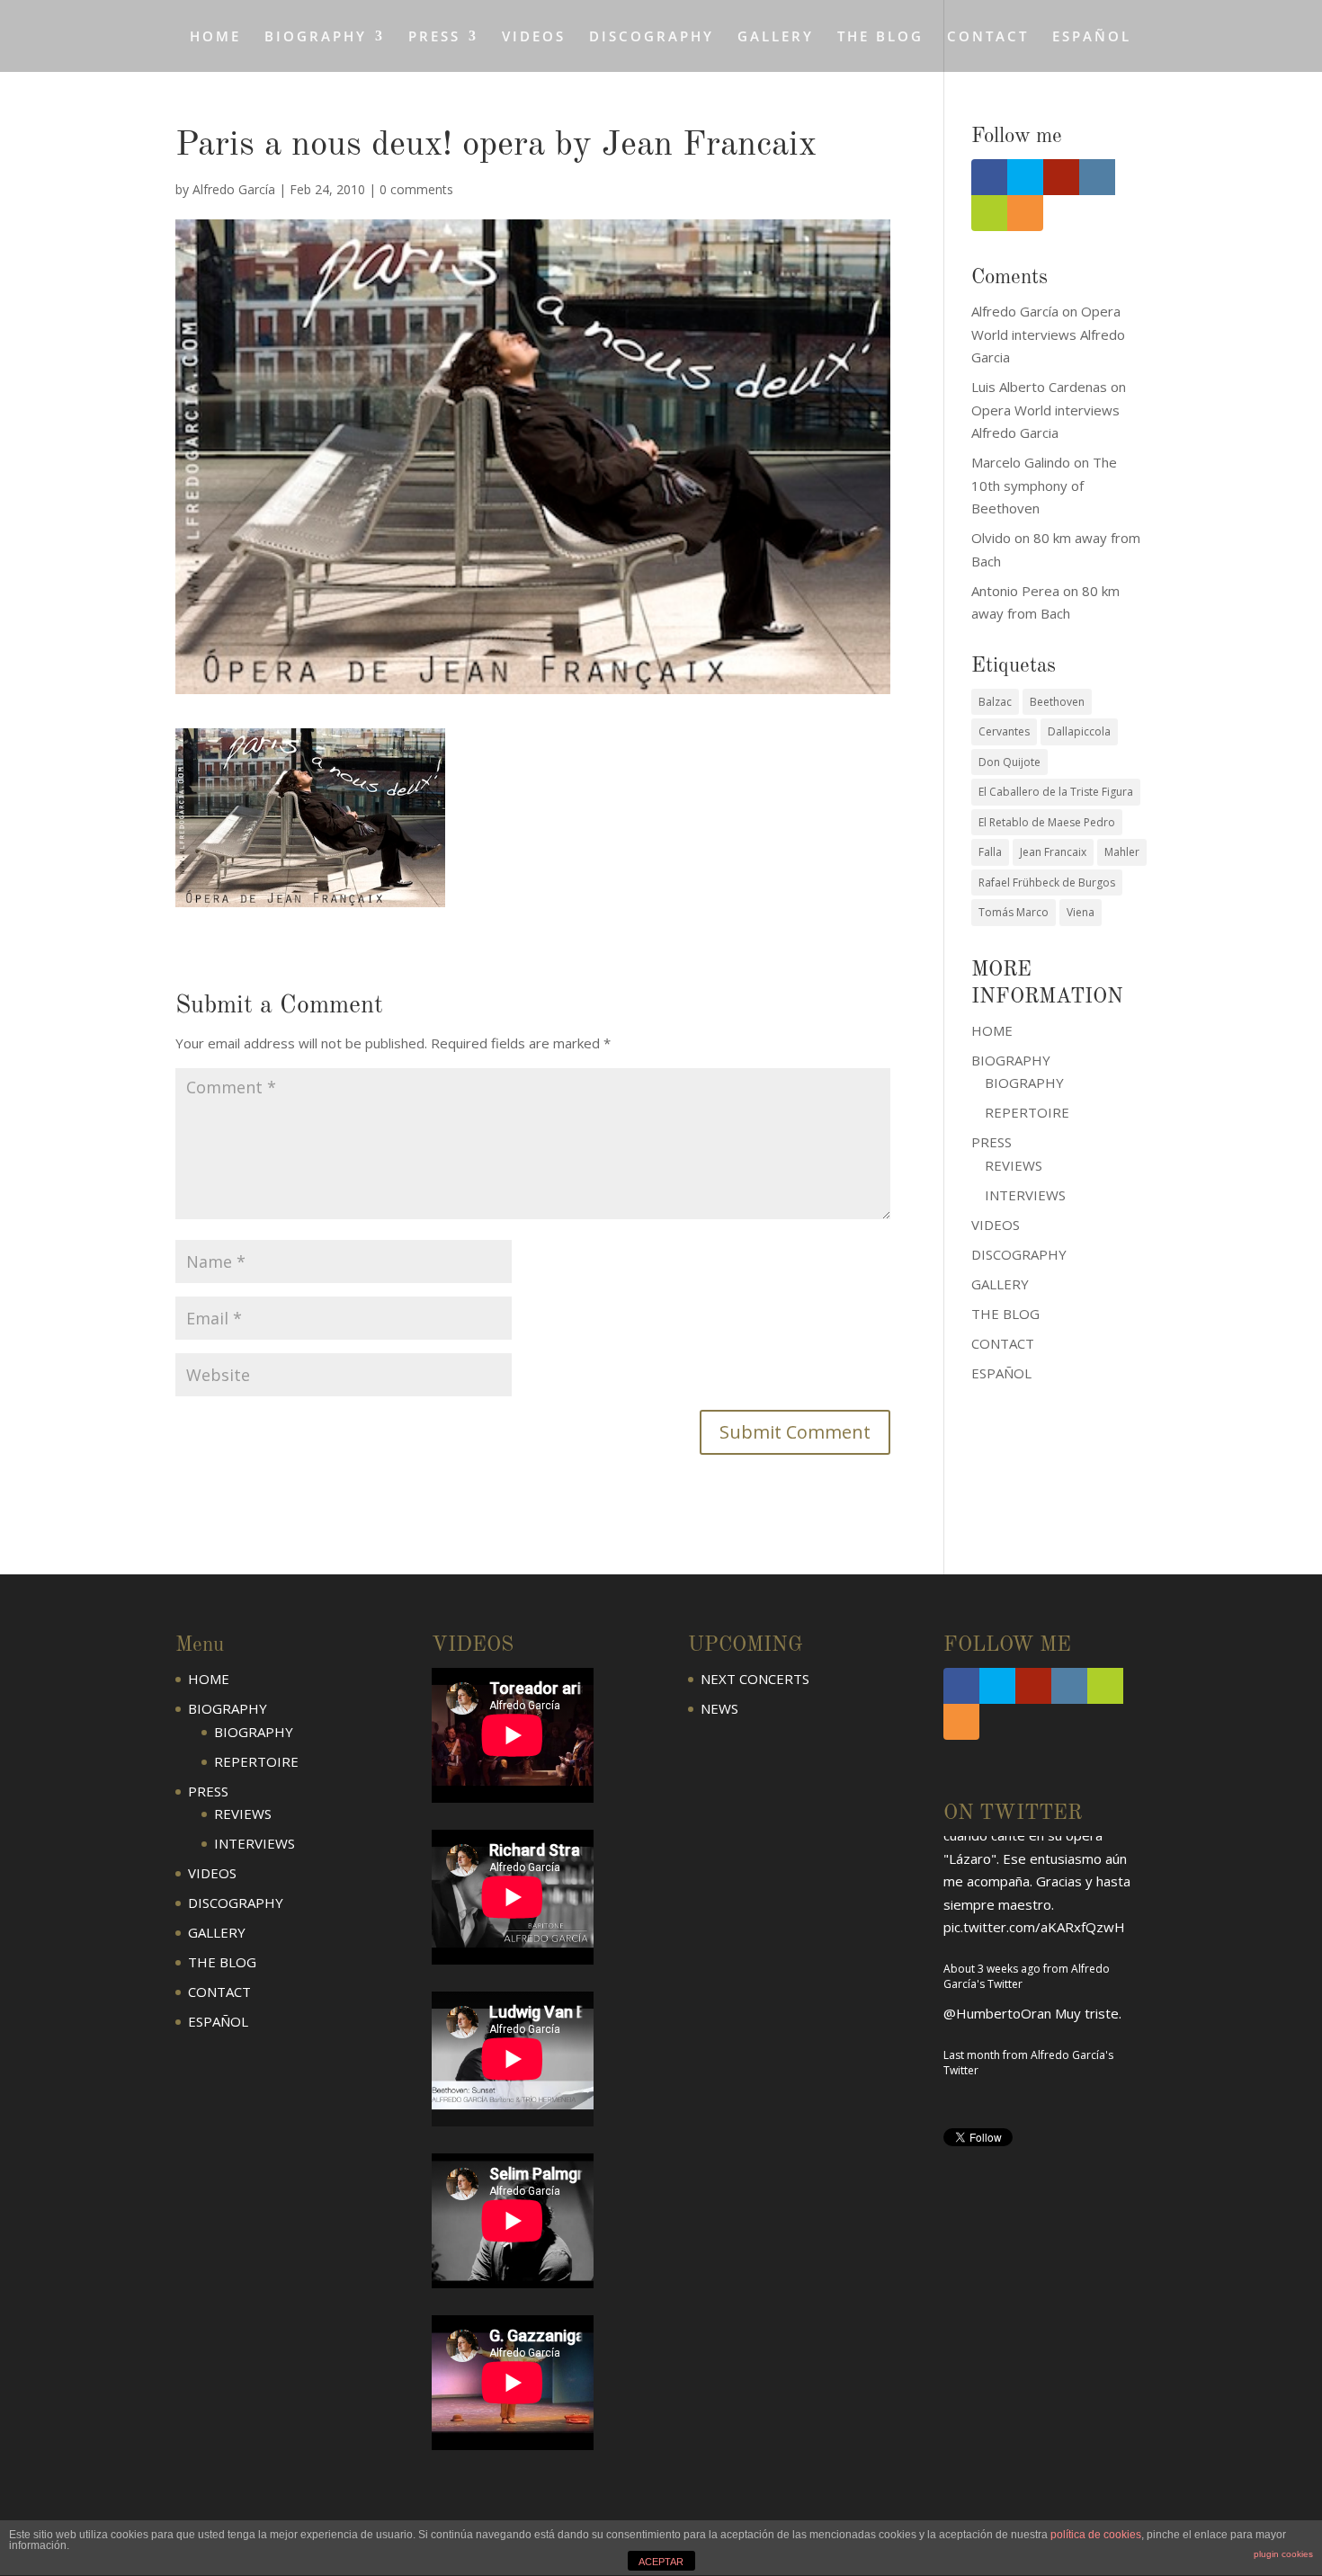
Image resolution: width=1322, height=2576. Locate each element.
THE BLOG (880, 37)
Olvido (991, 538)
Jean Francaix (1053, 852)
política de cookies (1096, 2535)
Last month (972, 1889)
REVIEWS (1014, 1165)
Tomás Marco (1014, 912)
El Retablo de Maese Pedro (1047, 822)
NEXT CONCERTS (755, 1679)
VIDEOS (534, 37)
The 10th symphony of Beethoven (1044, 485)
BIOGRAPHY (1024, 1083)
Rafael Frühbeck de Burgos (1047, 882)
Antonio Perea (1015, 591)
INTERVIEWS (1025, 1195)
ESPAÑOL (1092, 37)
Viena (1081, 912)
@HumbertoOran (997, 1847)
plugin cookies (1283, 2554)
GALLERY (776, 37)
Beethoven (1057, 702)
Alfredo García (234, 189)
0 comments (416, 189)
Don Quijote (1009, 762)
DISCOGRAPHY (652, 37)
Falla (990, 852)
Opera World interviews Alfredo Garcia (1048, 334)
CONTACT (988, 37)
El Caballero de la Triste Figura (1056, 792)
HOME (215, 37)
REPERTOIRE (1027, 1112)
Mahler (1122, 852)
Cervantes (1004, 731)
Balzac (995, 702)
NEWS (719, 1708)
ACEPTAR (661, 2562)
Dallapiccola (1079, 731)
